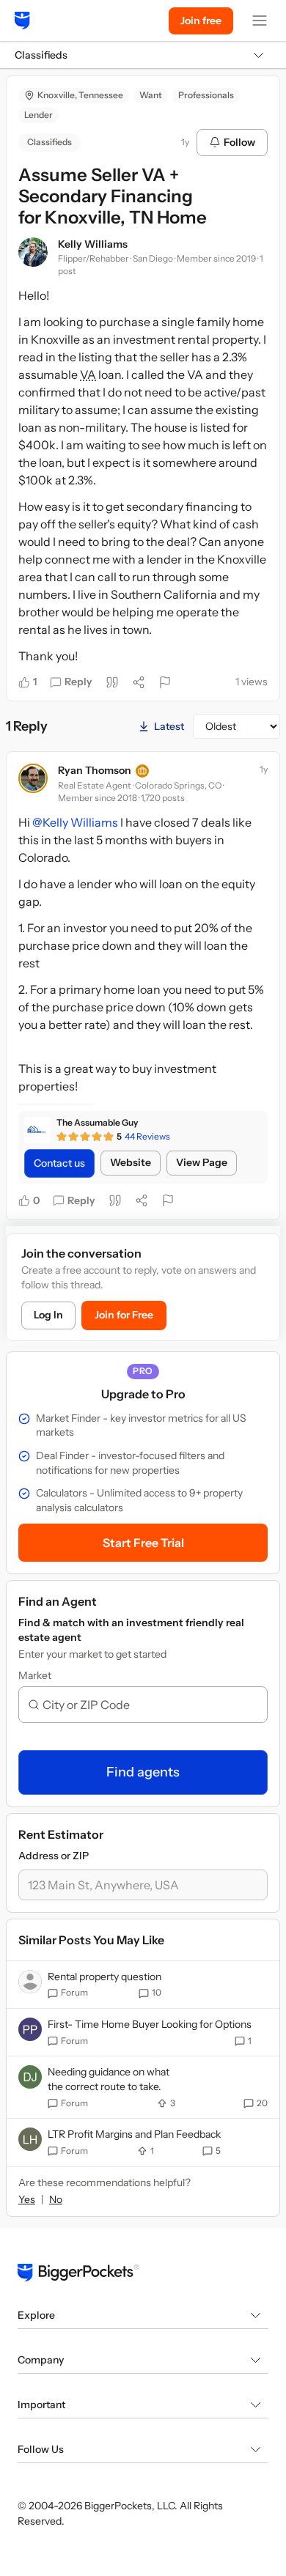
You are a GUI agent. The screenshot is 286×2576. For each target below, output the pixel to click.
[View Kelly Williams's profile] (33, 252)
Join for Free (124, 1315)
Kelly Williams (93, 244)
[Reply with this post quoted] (112, 682)
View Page (202, 1162)
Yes (27, 2199)
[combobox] (149, 1705)
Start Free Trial (143, 1543)
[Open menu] (260, 21)
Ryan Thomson (95, 770)
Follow (239, 142)
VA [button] (88, 374)
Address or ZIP (54, 1856)
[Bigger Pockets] (22, 21)
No (56, 2199)
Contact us (59, 1163)
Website (131, 1162)
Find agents (143, 1772)
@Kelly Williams (75, 822)
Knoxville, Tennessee (80, 95)
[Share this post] (139, 682)
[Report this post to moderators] (165, 682)
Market (35, 1675)
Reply (78, 682)
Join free (201, 21)
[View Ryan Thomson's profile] (33, 778)
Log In (48, 1315)
